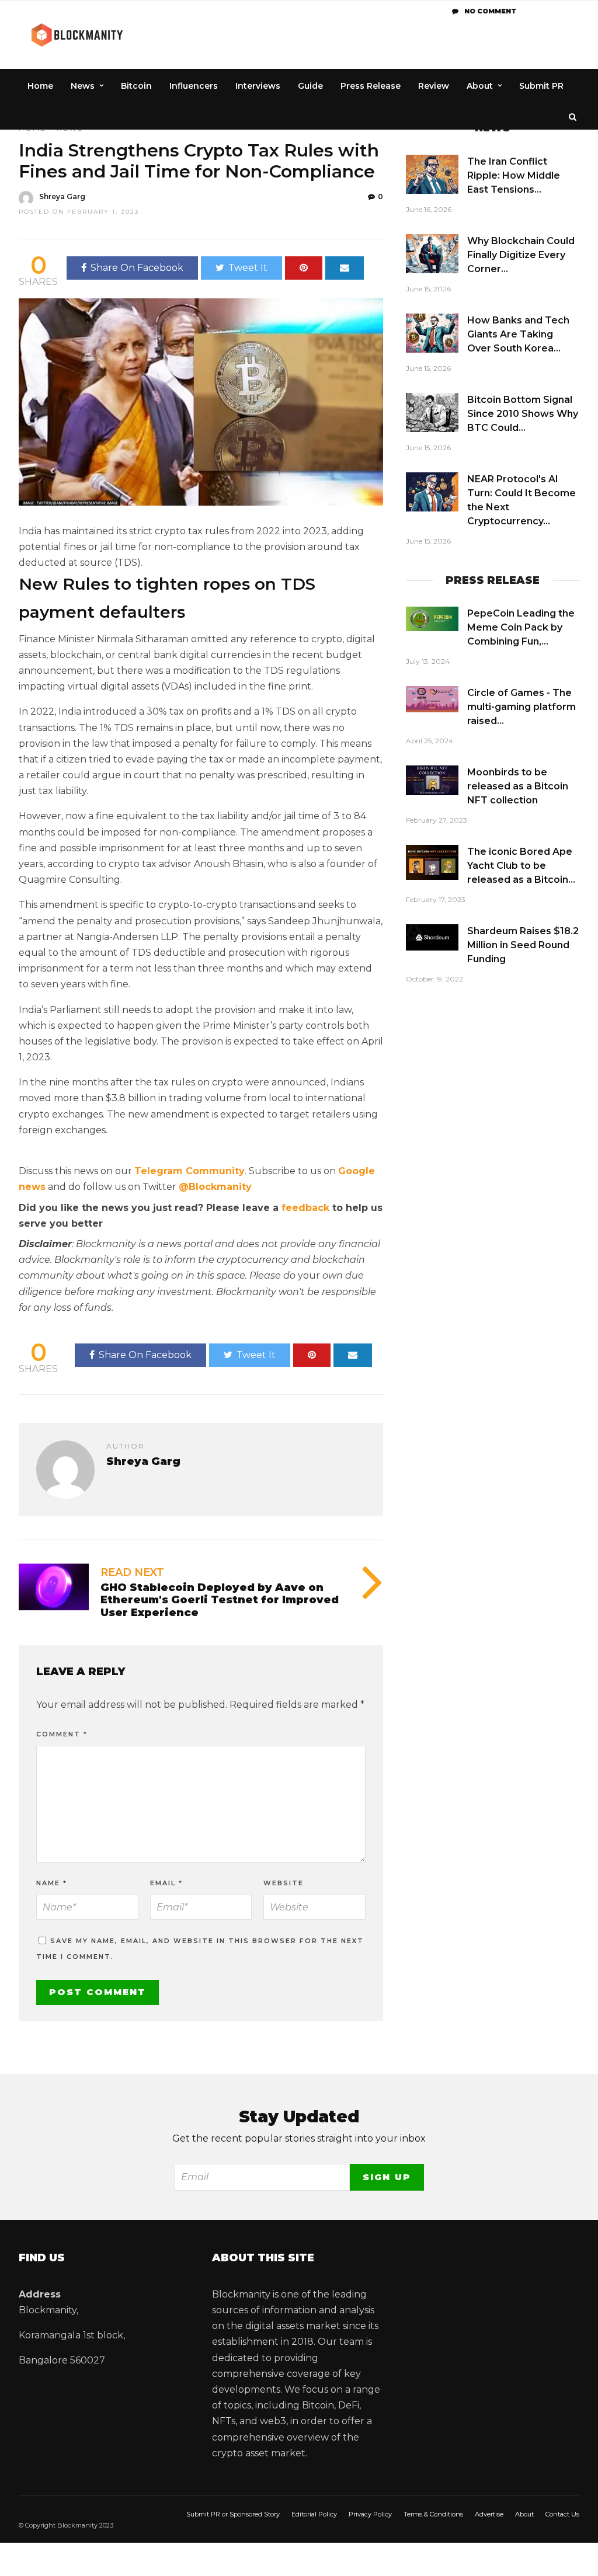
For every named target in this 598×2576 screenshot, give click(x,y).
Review (434, 86)
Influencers (194, 86)
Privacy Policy (370, 2514)
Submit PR (541, 86)
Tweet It (248, 268)
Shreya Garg (62, 196)
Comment (62, 1734)
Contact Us (562, 2514)
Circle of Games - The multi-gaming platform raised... (521, 707)
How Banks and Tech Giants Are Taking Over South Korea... (518, 334)
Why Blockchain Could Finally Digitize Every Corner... (521, 255)
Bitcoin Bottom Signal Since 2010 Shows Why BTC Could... (523, 414)
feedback (305, 1208)
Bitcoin (136, 86)
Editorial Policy (314, 2514)
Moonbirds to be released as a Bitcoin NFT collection (518, 786)
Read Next (132, 1572)
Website (284, 1883)
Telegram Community (190, 1171)
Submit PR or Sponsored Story (233, 2514)
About (480, 86)
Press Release (371, 86)
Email (166, 1883)
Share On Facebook (137, 268)
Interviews (258, 86)
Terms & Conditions (433, 2514)
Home (40, 86)
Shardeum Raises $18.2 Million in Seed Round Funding (523, 945)
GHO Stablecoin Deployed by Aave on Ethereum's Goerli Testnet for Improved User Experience (220, 1600)
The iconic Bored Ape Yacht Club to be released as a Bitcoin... (521, 866)
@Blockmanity (215, 1187)
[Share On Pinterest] (304, 268)
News (83, 86)
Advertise (489, 2514)
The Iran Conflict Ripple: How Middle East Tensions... (514, 175)
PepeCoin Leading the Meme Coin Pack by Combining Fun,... (521, 627)
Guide (310, 86)
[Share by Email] (345, 268)
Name (52, 1883)
